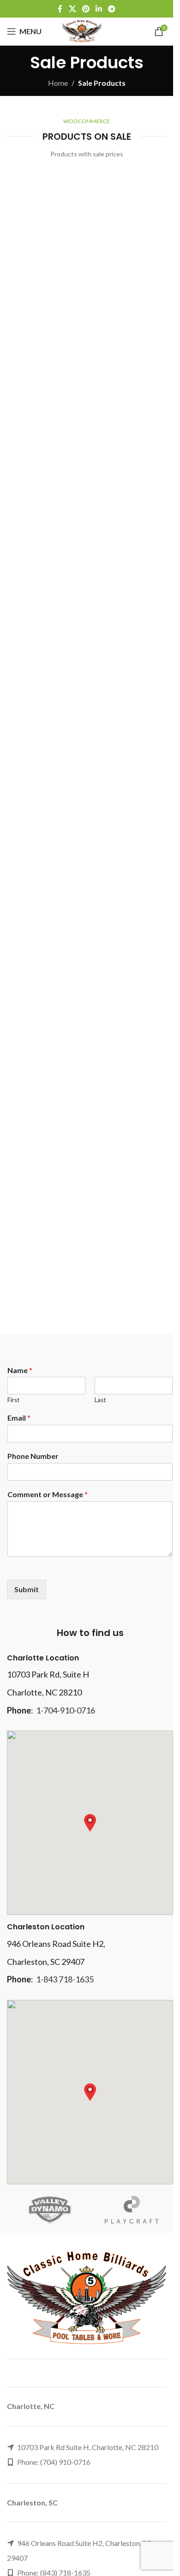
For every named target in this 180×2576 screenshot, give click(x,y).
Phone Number (33, 1456)
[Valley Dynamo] (48, 2210)
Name (20, 1370)
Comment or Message (48, 1494)
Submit (27, 1589)
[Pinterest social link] (86, 9)
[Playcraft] (132, 2210)
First (13, 1400)
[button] (90, 1823)
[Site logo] (82, 30)
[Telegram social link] (112, 9)
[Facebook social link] (60, 9)
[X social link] (72, 9)
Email (19, 1418)
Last (100, 1400)
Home (58, 83)
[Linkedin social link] (99, 9)
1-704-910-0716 (66, 1710)
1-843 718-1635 (65, 1979)
